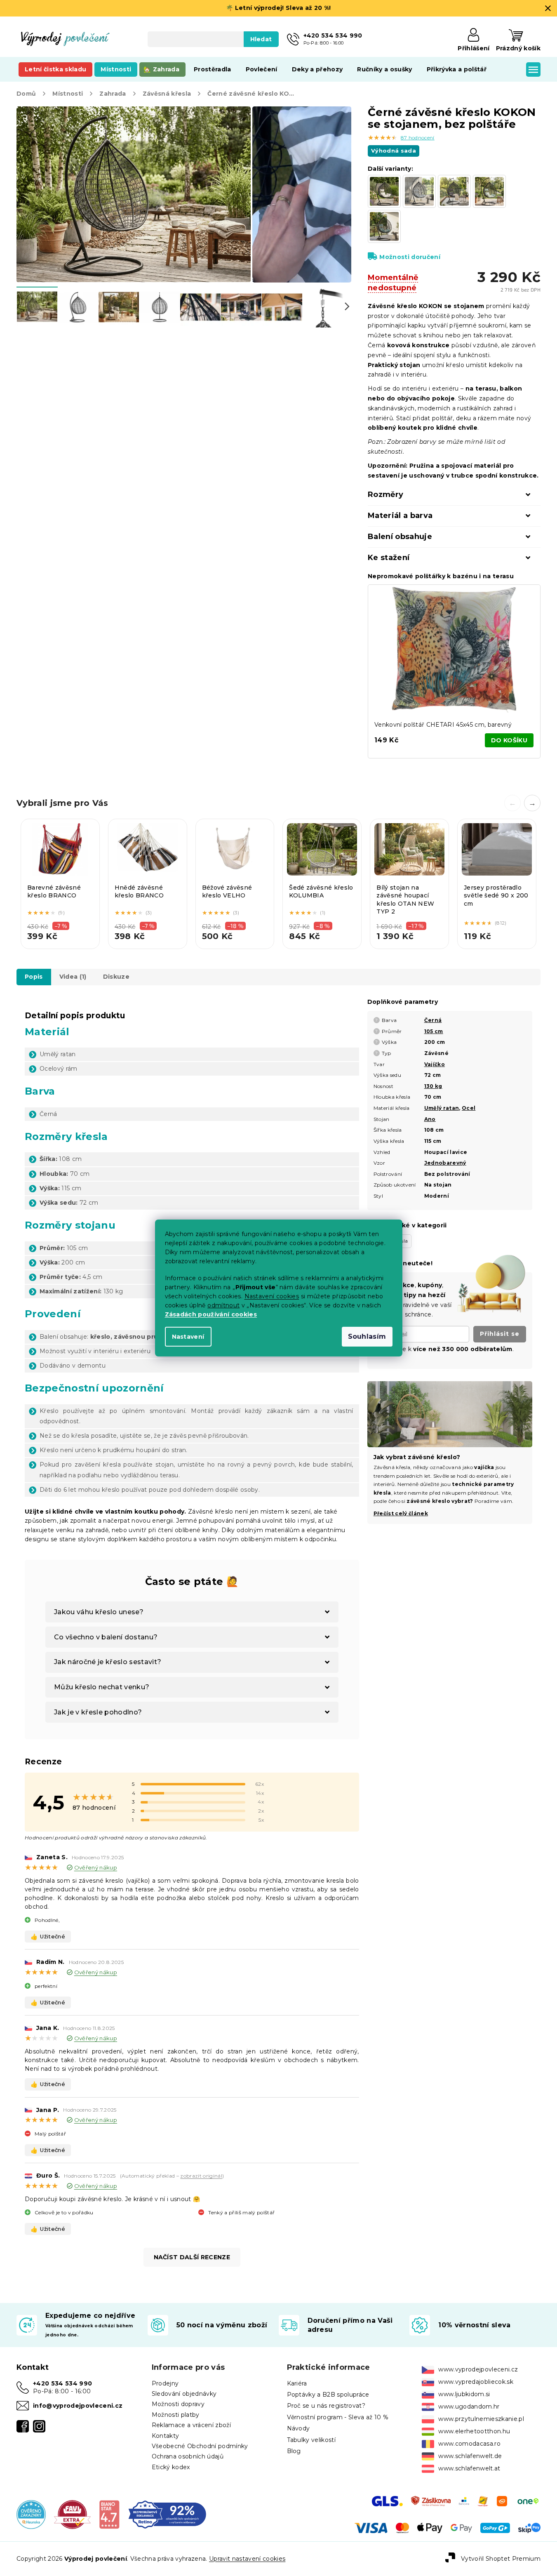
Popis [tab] (34, 977)
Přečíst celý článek (401, 1513)
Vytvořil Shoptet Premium (501, 2558)
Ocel (469, 1108)
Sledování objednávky (184, 2394)
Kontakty (166, 2436)
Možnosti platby (176, 2415)
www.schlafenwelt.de (470, 2456)
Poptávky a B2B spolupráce (328, 2395)
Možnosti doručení (410, 257)
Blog (294, 2451)
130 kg (433, 1086)
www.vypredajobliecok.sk (476, 2382)
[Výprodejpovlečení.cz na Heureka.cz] (31, 2514)
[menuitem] (55, 69)
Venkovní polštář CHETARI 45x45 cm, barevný (443, 725)
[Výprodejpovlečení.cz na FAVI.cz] (72, 2514)
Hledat (261, 39)
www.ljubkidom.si (464, 2394)
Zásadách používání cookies (211, 1314)
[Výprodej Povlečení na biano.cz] (109, 2514)
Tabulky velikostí (311, 2440)
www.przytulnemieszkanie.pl (481, 2419)
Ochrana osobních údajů (188, 2456)
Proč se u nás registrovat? (326, 2406)
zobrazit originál (201, 2176)
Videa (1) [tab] (73, 977)
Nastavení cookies (272, 1296)
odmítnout (223, 1305)
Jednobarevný (445, 1163)
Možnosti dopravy (178, 2404)
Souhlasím (367, 1336)
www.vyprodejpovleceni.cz (478, 2369)
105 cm (434, 1031)
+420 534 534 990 (62, 2383)
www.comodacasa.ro (469, 2444)
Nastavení (188, 1337)
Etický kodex (171, 2467)
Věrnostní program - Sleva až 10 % (338, 2417)
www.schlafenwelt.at (469, 2468)
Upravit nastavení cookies (247, 2559)
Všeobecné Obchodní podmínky (200, 2446)
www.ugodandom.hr (469, 2406)
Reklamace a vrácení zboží (191, 2425)
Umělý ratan (442, 1108)
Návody (298, 2428)
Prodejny (165, 2383)
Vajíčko (435, 1064)
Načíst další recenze (192, 2257)
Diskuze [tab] (116, 977)
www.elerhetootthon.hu (474, 2431)
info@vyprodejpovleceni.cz (78, 2406)
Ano (430, 1119)
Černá (433, 1020)
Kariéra (297, 2383)
